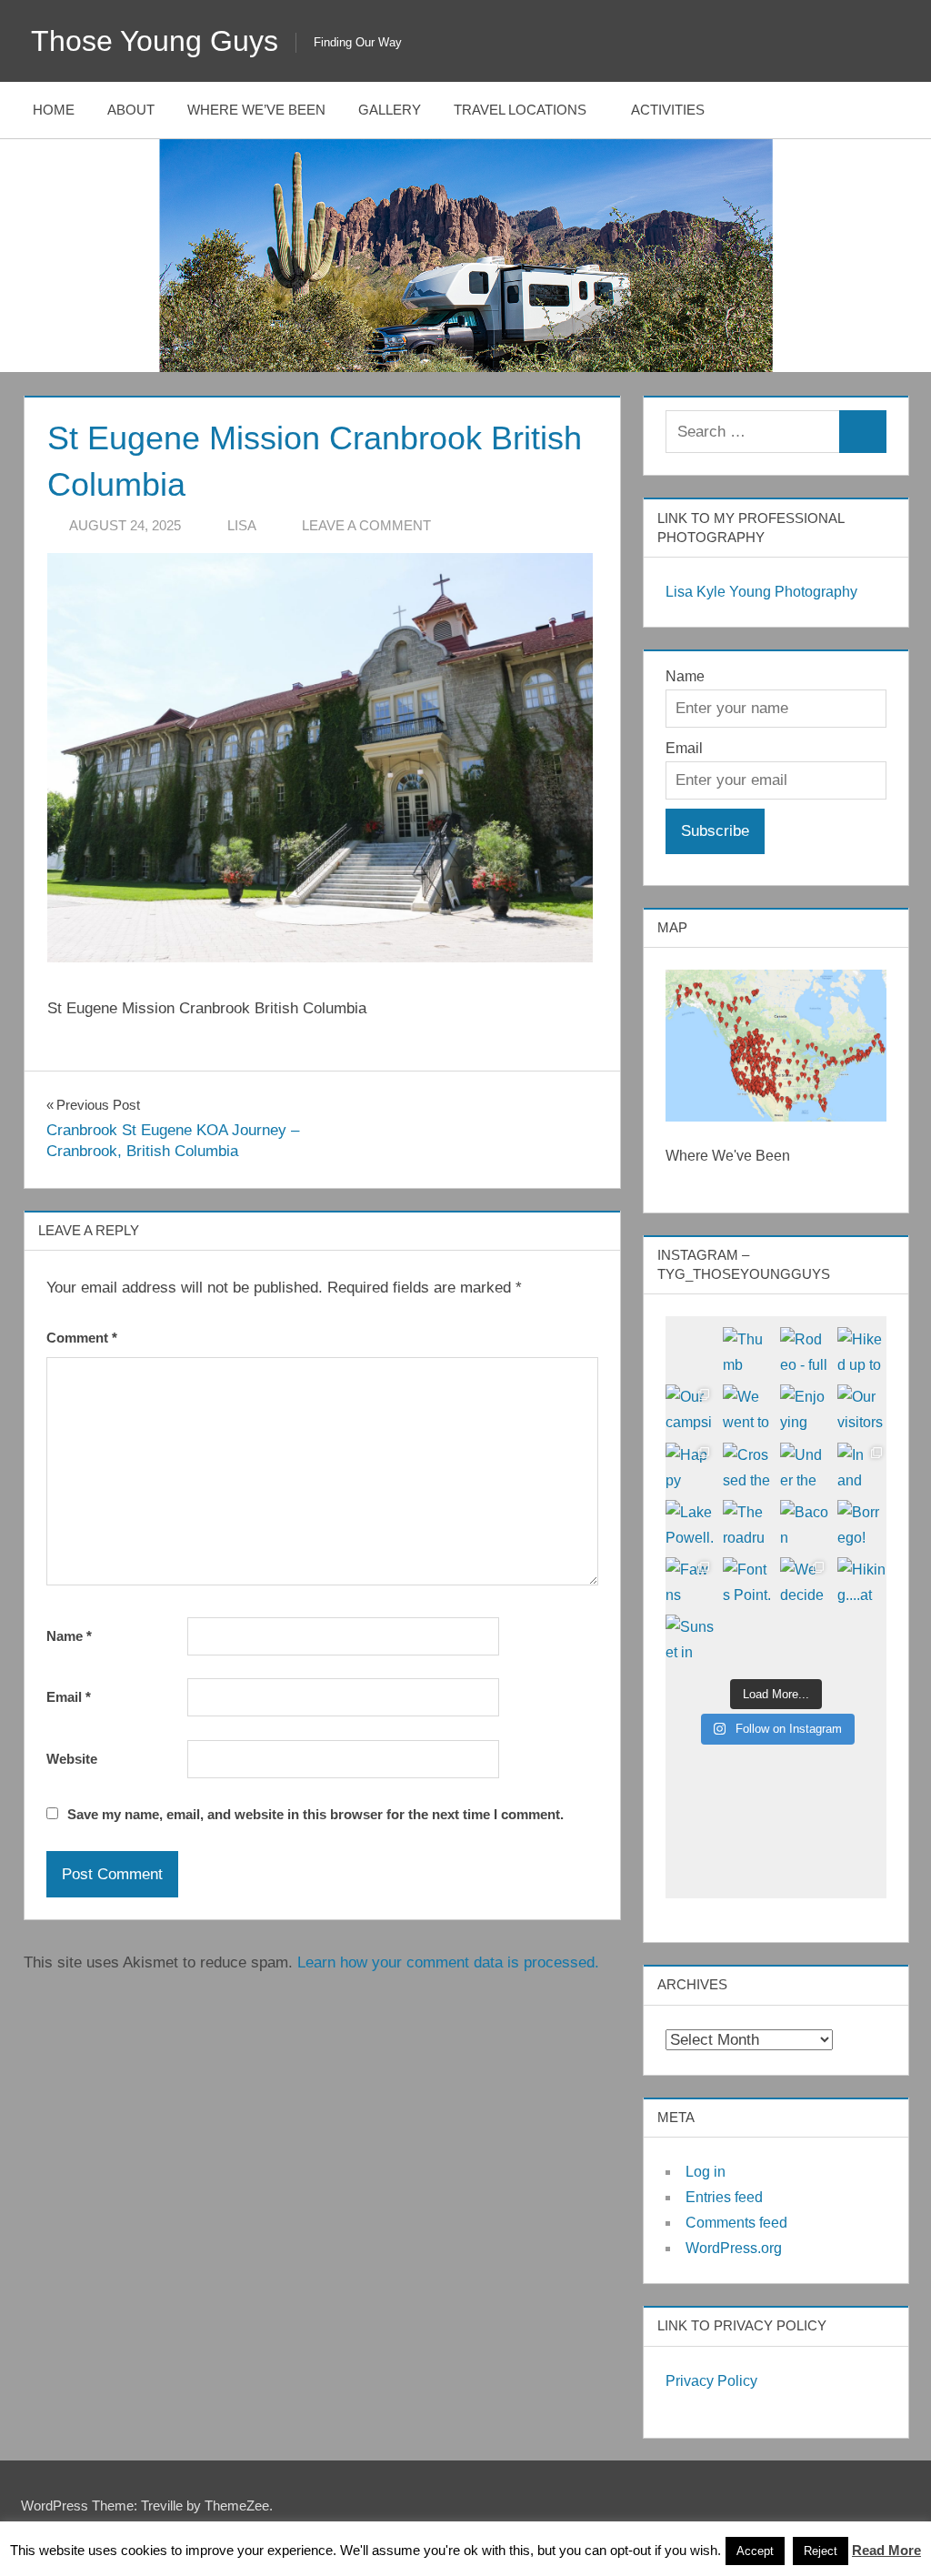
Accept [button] (755, 2551)
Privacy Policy (711, 2381)
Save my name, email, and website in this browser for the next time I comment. (315, 1814)
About (131, 110)
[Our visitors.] (861, 1409)
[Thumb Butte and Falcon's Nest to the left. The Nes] (747, 1351)
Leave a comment (366, 525)
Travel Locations (520, 110)
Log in (706, 2172)
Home (54, 110)
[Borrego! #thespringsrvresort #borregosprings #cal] (861, 1524)
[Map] (776, 1046)
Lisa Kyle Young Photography (761, 592)
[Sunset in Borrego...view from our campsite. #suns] (690, 1639)
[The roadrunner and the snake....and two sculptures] (747, 1524)
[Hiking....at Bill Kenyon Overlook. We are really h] (861, 1581)
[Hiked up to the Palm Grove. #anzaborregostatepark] (861, 1351)
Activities (668, 110)
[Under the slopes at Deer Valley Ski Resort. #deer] (804, 1467)
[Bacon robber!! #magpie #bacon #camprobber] (804, 1524)
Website (72, 1759)
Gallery (390, 110)
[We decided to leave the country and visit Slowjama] (804, 1581)
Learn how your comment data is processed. (448, 1962)
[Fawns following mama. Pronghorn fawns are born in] (690, 1581)
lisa (242, 525)
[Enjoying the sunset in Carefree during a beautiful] (804, 1409)
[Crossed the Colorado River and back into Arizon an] (747, 1467)
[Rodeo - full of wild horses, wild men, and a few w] (804, 1351)
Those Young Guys (155, 41)
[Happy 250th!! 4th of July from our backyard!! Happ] (690, 1467)
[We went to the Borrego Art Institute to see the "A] (747, 1409)
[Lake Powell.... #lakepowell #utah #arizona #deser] (690, 1524)
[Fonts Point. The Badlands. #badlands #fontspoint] (747, 1581)
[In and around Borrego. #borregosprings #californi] (861, 1467)
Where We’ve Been (256, 110)
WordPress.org (734, 2248)
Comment (82, 1338)
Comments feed (736, 2223)
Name (69, 1636)
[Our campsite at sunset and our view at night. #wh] (690, 1409)
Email (69, 1697)
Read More (886, 2550)
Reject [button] (821, 2551)
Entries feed (724, 2197)
